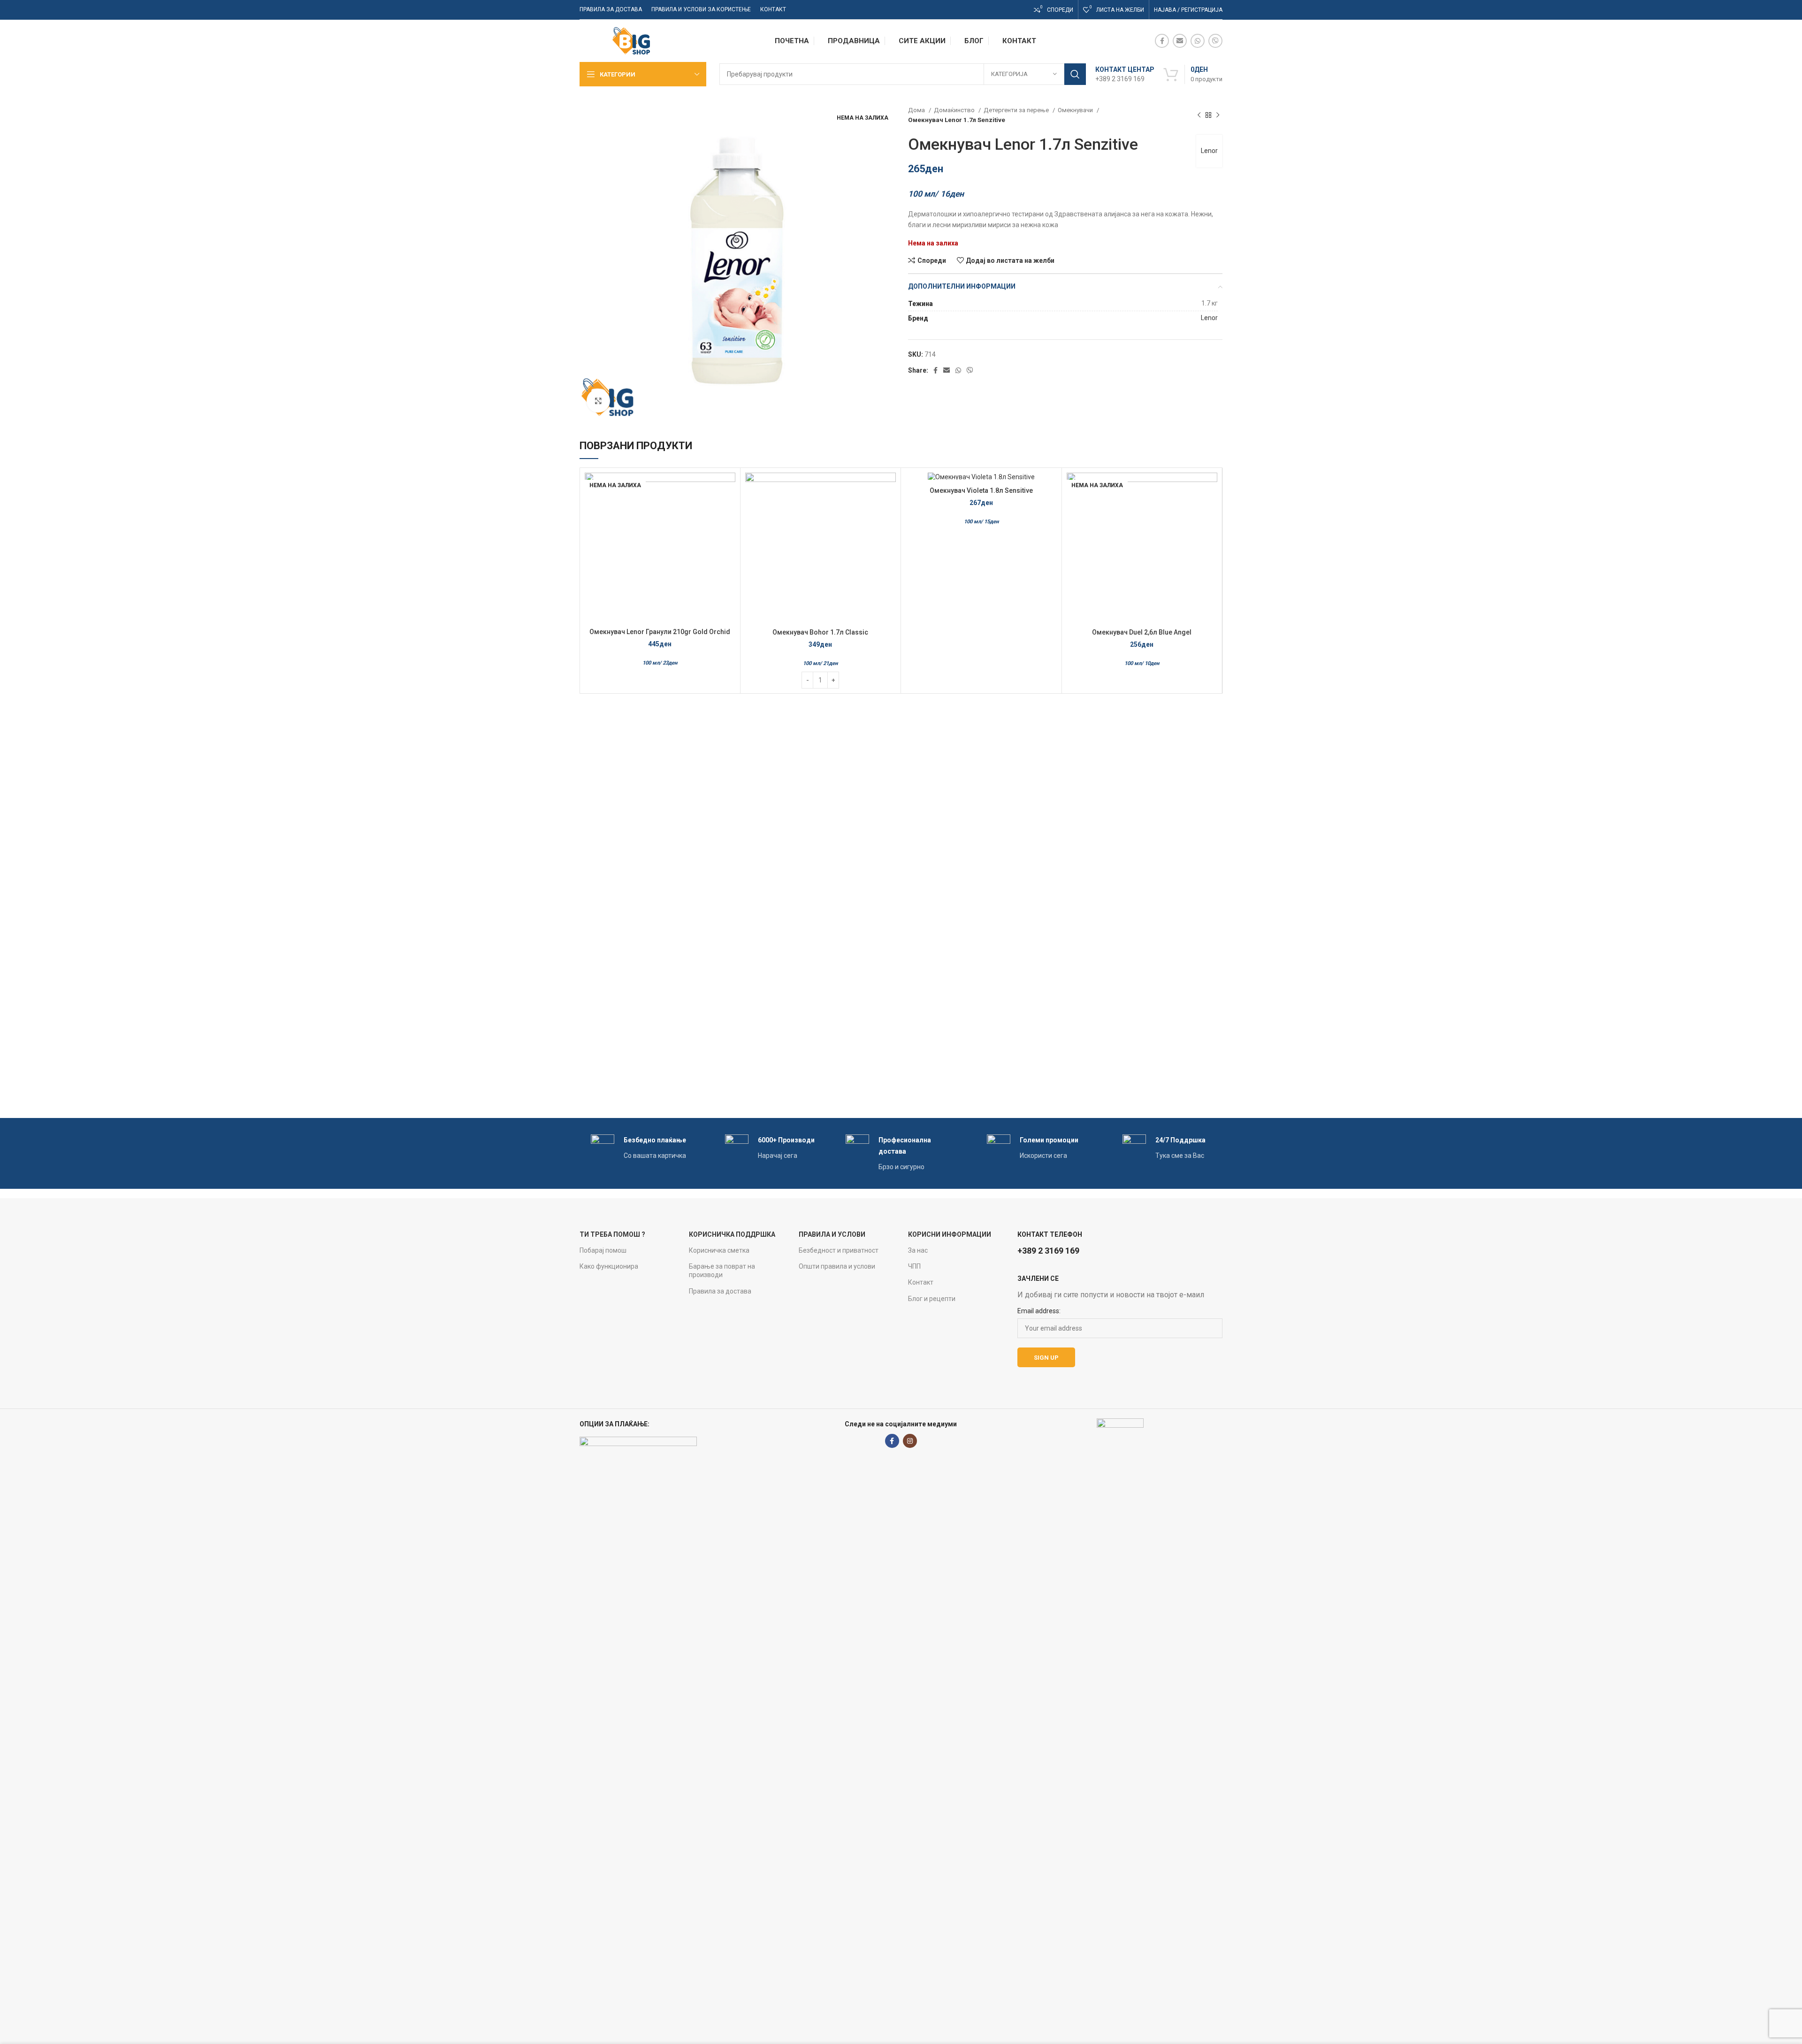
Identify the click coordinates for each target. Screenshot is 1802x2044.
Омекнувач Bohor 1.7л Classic (820, 632)
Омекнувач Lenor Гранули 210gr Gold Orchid (660, 632)
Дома (917, 110)
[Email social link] (1180, 41)
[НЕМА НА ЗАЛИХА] (981, 477)
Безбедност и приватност (839, 1250)
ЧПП (914, 1266)
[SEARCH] (1075, 74)
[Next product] (1218, 115)
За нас (918, 1250)
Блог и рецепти (932, 1299)
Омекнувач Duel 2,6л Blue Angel (1142, 632)
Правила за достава (720, 1291)
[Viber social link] (1215, 41)
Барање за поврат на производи (722, 1271)
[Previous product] (1199, 115)
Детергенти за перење (1017, 110)
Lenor (1209, 151)
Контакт (921, 1282)
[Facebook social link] (1162, 41)
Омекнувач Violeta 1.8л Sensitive (981, 490)
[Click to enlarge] (598, 401)
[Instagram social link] (910, 1441)
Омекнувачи (1076, 110)
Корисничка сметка (719, 1250)
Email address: (1039, 1311)
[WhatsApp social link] (1198, 41)
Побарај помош (603, 1250)
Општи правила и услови (837, 1266)
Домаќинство (955, 110)
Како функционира (609, 1266)
